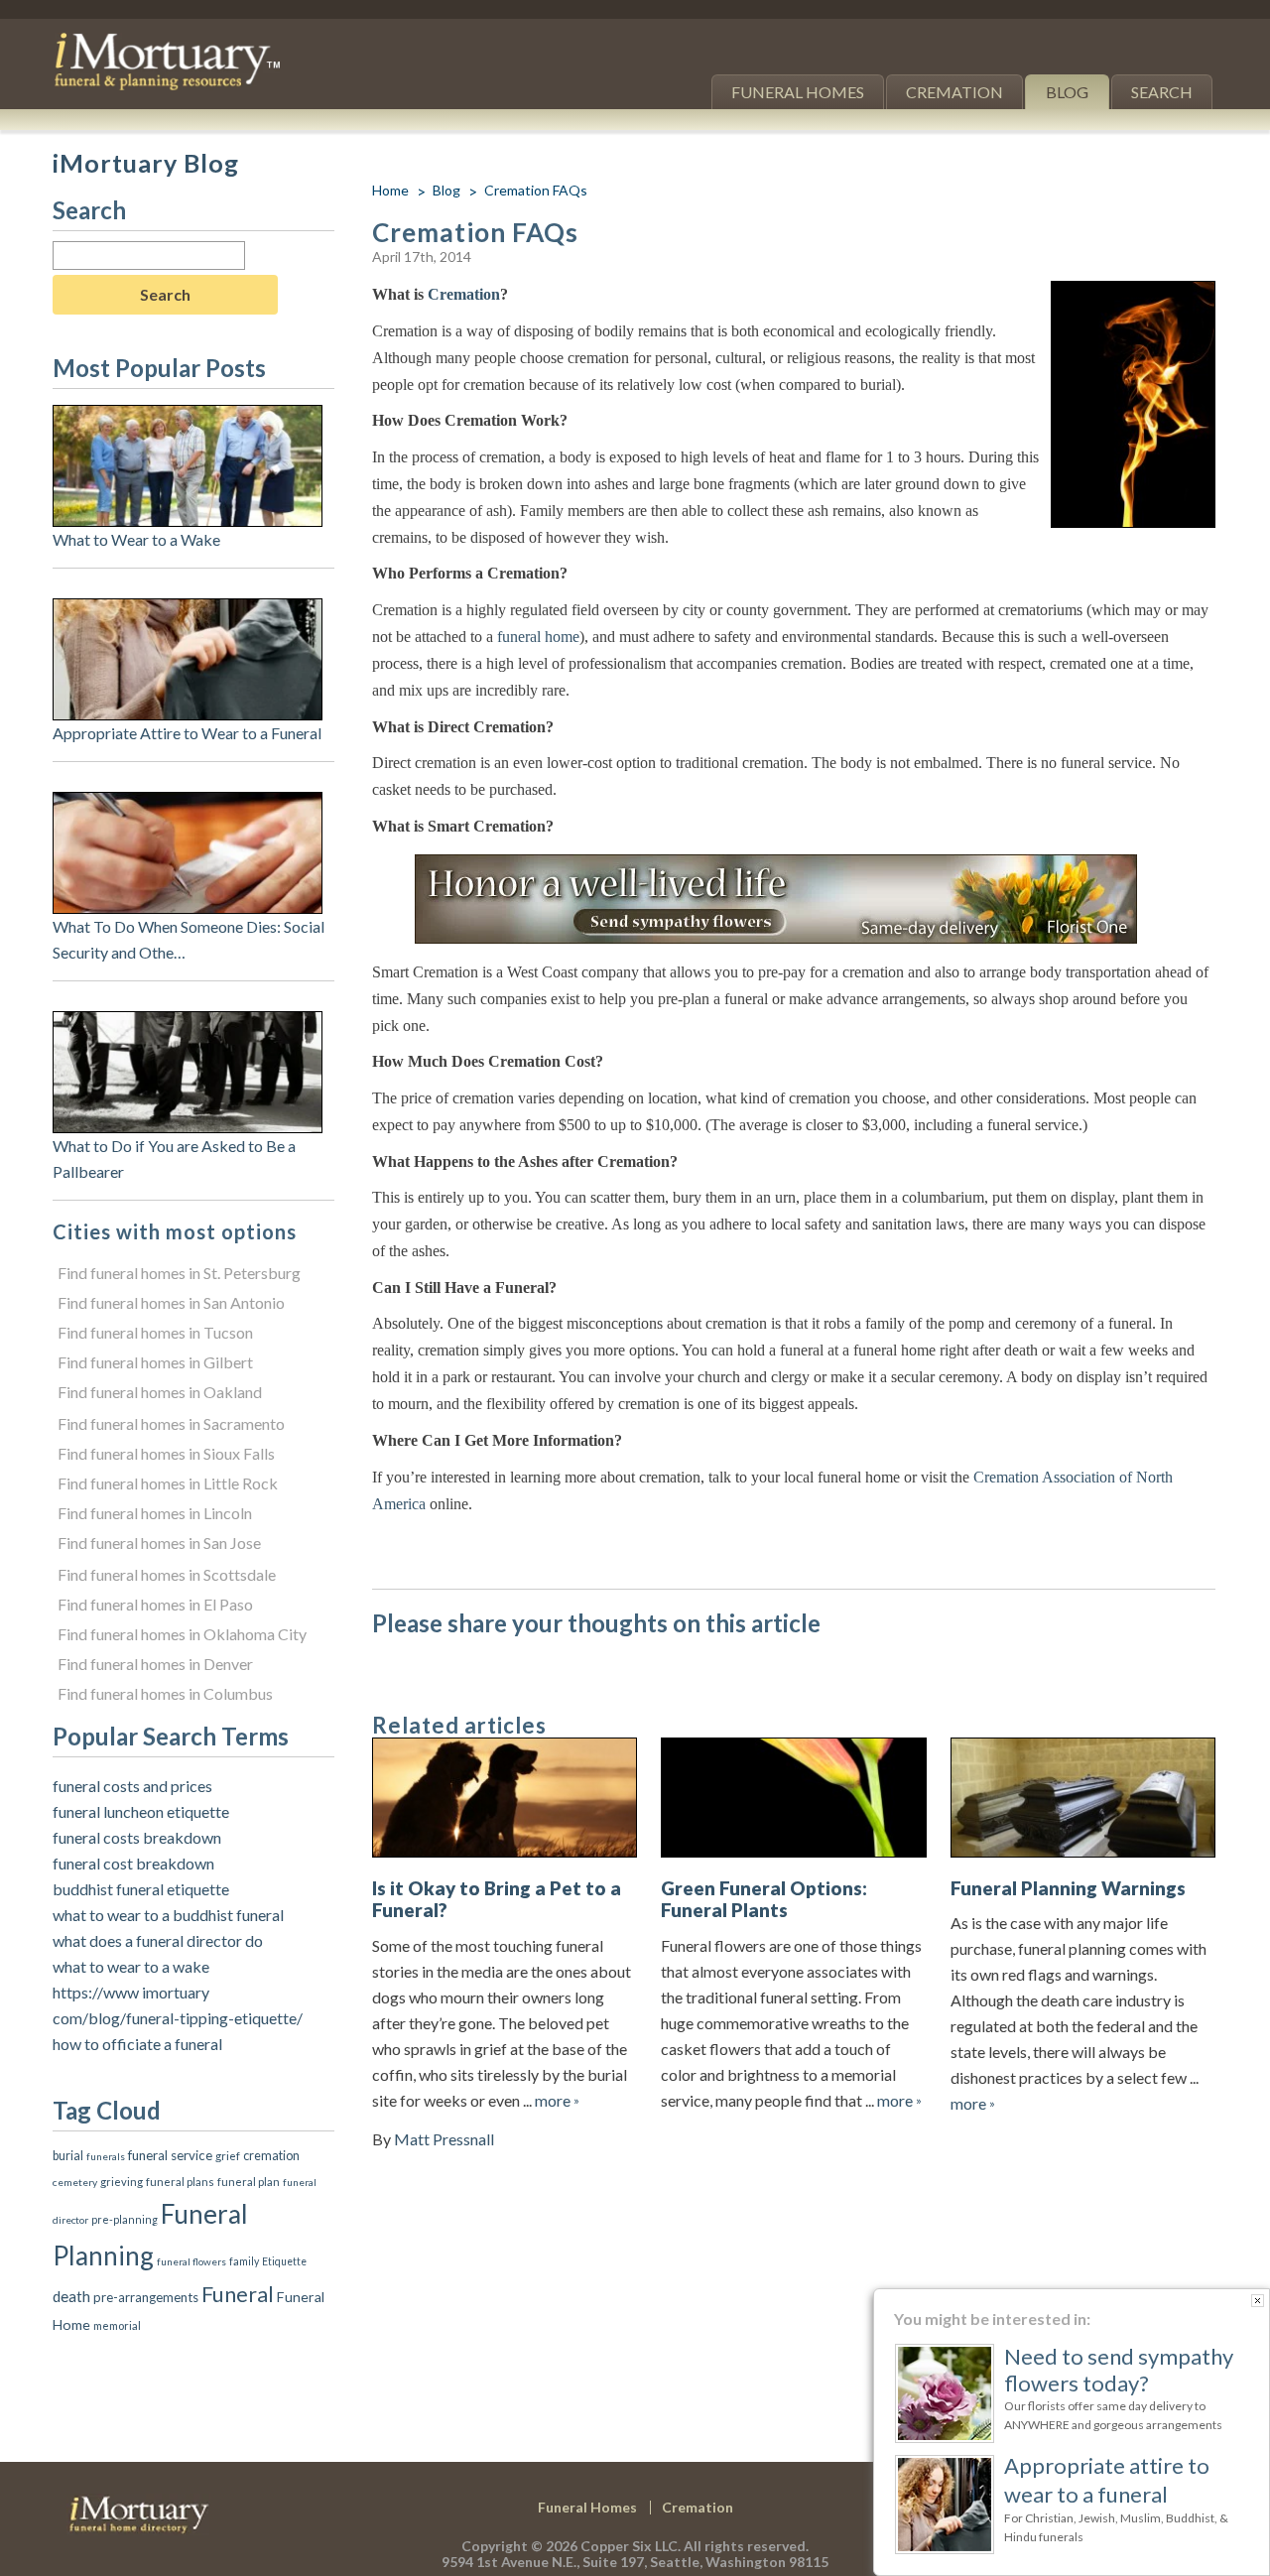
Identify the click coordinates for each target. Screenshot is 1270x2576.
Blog (1067, 92)
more (557, 2100)
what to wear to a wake (131, 1966)
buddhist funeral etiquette (141, 1889)
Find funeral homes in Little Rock (168, 1483)
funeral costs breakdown (137, 1837)
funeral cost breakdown (133, 1863)
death (71, 2296)
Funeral (238, 2294)
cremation (271, 2156)
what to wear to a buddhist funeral (168, 1915)
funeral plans (180, 2182)
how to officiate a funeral (137, 2044)
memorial (117, 2325)
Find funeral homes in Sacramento (171, 1423)
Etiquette (284, 2261)
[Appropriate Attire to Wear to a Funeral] (188, 611)
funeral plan (249, 2182)
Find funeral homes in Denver (155, 1664)
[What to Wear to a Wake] (188, 417)
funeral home (538, 637)
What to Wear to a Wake (136, 539)
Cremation (954, 92)
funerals (106, 2156)
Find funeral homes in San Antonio (171, 1302)
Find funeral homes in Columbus (165, 1693)
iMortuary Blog (146, 163)
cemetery (75, 2182)
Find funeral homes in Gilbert (155, 1362)
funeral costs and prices (132, 1786)
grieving (122, 2182)
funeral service (170, 2155)
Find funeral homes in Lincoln (155, 1513)
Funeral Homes (798, 92)
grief (228, 2155)
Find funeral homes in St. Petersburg (179, 1273)
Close (1258, 2301)
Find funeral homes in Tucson (155, 1332)
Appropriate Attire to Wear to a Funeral (187, 733)
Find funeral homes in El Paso (155, 1604)
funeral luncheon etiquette (141, 1811)
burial (68, 2156)
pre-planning (125, 2219)
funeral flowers (191, 2261)
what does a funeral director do (158, 1940)
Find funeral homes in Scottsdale (167, 1574)
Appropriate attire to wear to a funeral (1107, 2479)
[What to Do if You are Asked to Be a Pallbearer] (188, 1024)
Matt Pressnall (444, 2139)
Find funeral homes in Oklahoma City (182, 1634)
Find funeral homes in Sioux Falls (166, 1453)
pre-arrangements (146, 2297)
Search (1162, 92)
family (244, 2261)
